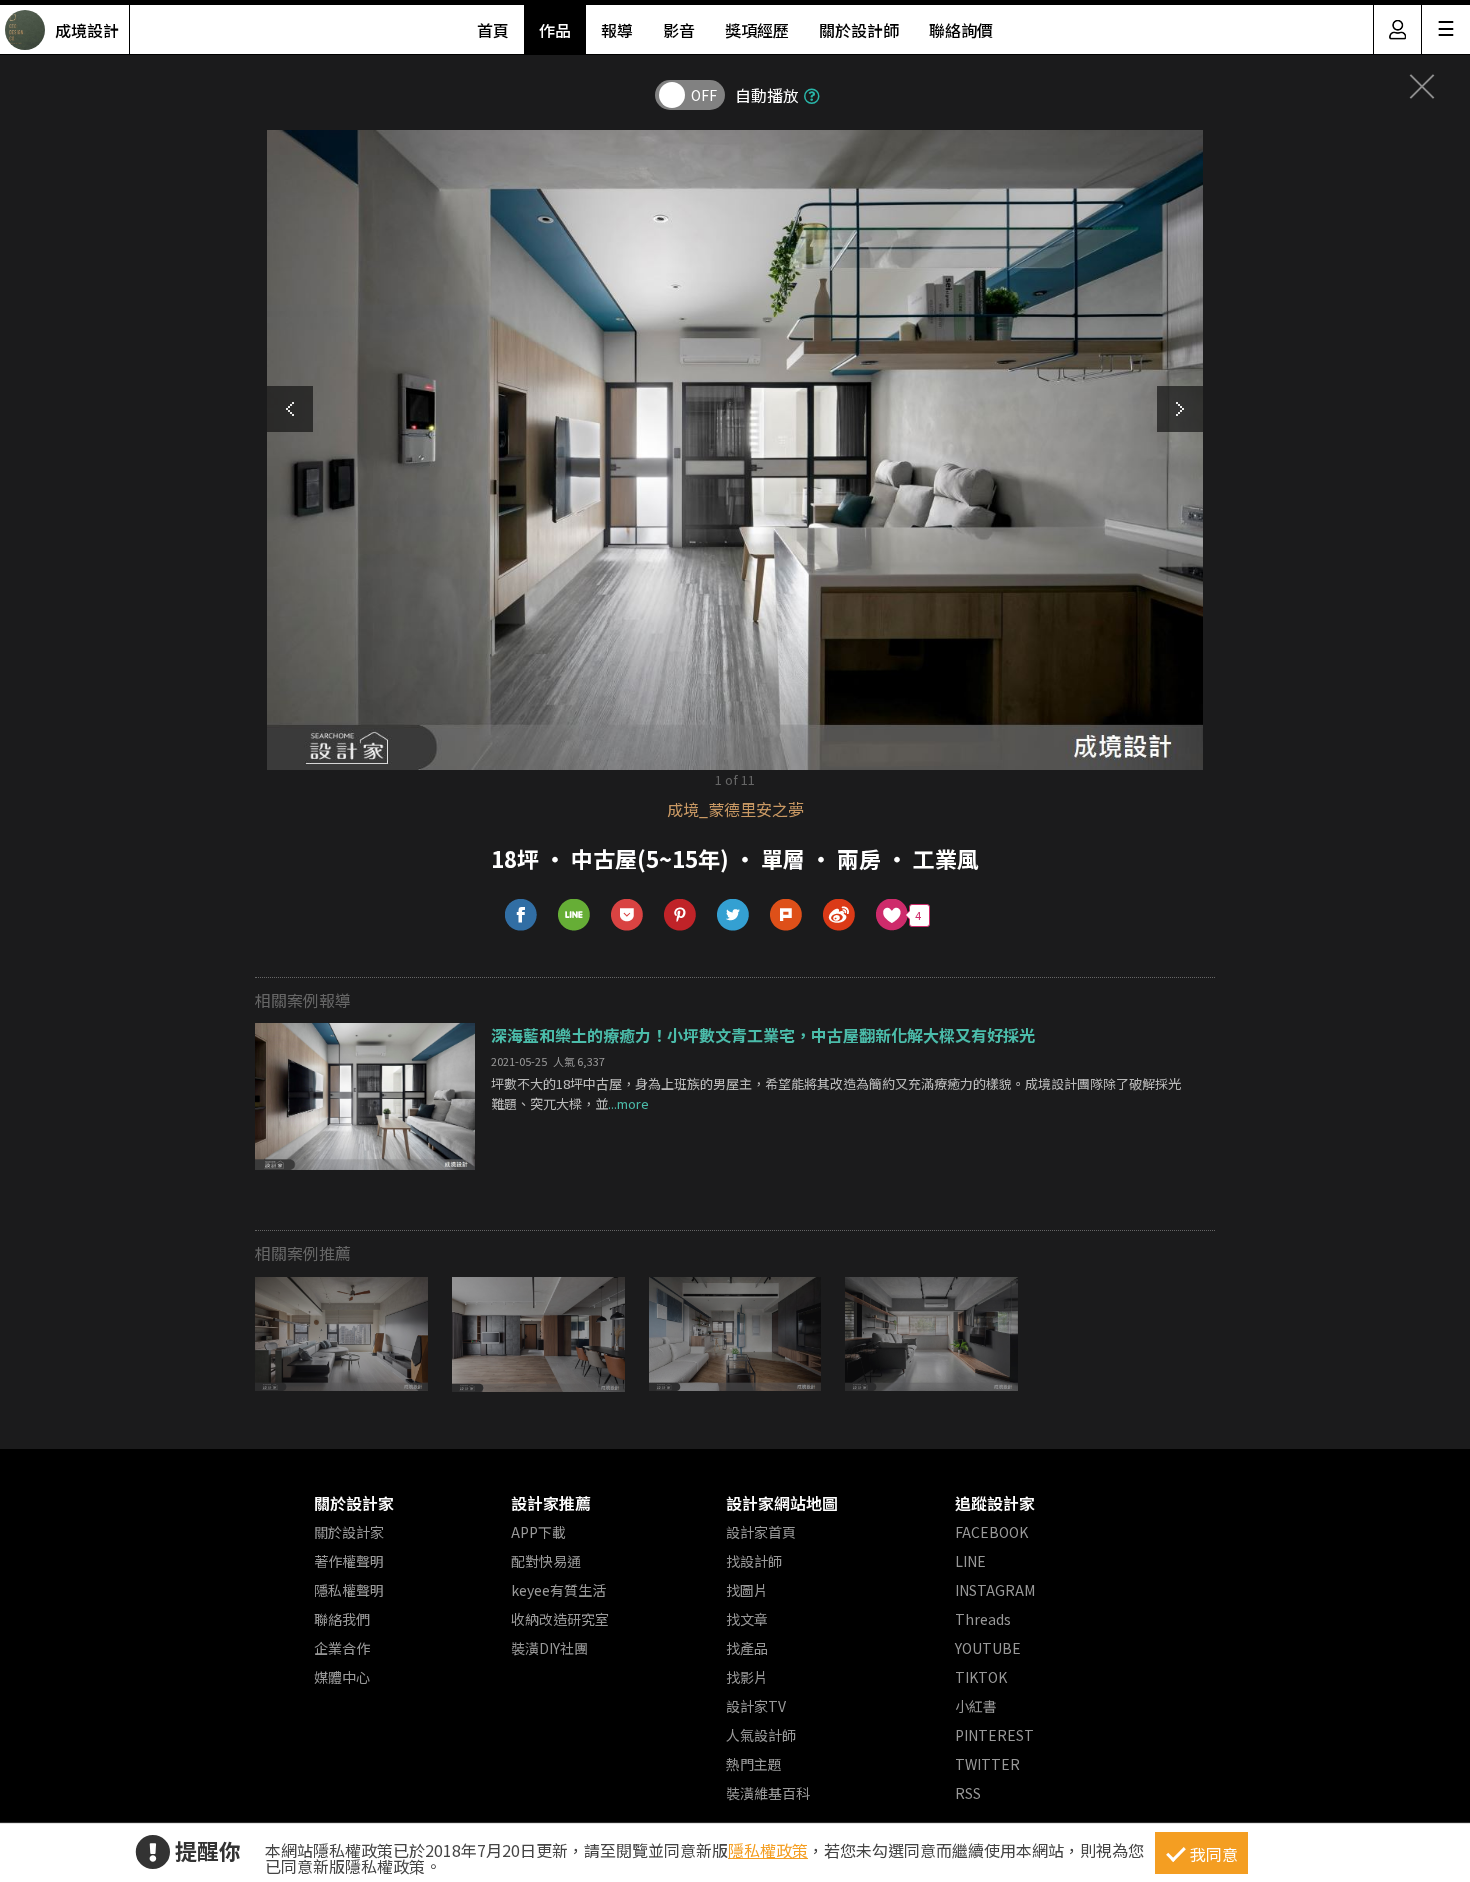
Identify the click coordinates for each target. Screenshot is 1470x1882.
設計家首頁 (761, 1532)
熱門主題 (754, 1764)
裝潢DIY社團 (549, 1648)
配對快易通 (546, 1561)
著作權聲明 (349, 1561)
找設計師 (754, 1561)
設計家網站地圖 (782, 1503)
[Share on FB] (521, 915)
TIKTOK (981, 1677)
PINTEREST (994, 1735)
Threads (983, 1619)
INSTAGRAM (995, 1590)
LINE (970, 1561)
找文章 (747, 1619)
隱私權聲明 (349, 1590)
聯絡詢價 (961, 30)
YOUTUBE (988, 1648)
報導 (617, 30)
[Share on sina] (839, 915)
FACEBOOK (991, 1532)
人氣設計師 (761, 1735)
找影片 (747, 1677)
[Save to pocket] (627, 915)
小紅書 (976, 1706)
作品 (555, 30)
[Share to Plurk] (786, 915)
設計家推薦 (551, 1503)
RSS (968, 1793)
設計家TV (756, 1706)
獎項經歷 (757, 30)
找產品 (747, 1648)
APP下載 (538, 1532)
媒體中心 (342, 1677)
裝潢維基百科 (768, 1793)
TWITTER (987, 1764)
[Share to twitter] (733, 915)
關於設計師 (859, 30)
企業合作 (342, 1648)
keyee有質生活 (558, 1590)
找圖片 (747, 1590)
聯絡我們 (342, 1619)
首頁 (493, 30)
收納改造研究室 (560, 1619)
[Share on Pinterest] (680, 915)
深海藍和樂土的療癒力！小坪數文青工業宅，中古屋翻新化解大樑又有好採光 (763, 1035)
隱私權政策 (768, 1850)
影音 (679, 30)
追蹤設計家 (995, 1503)
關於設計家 (354, 1503)
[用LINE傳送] (574, 915)
